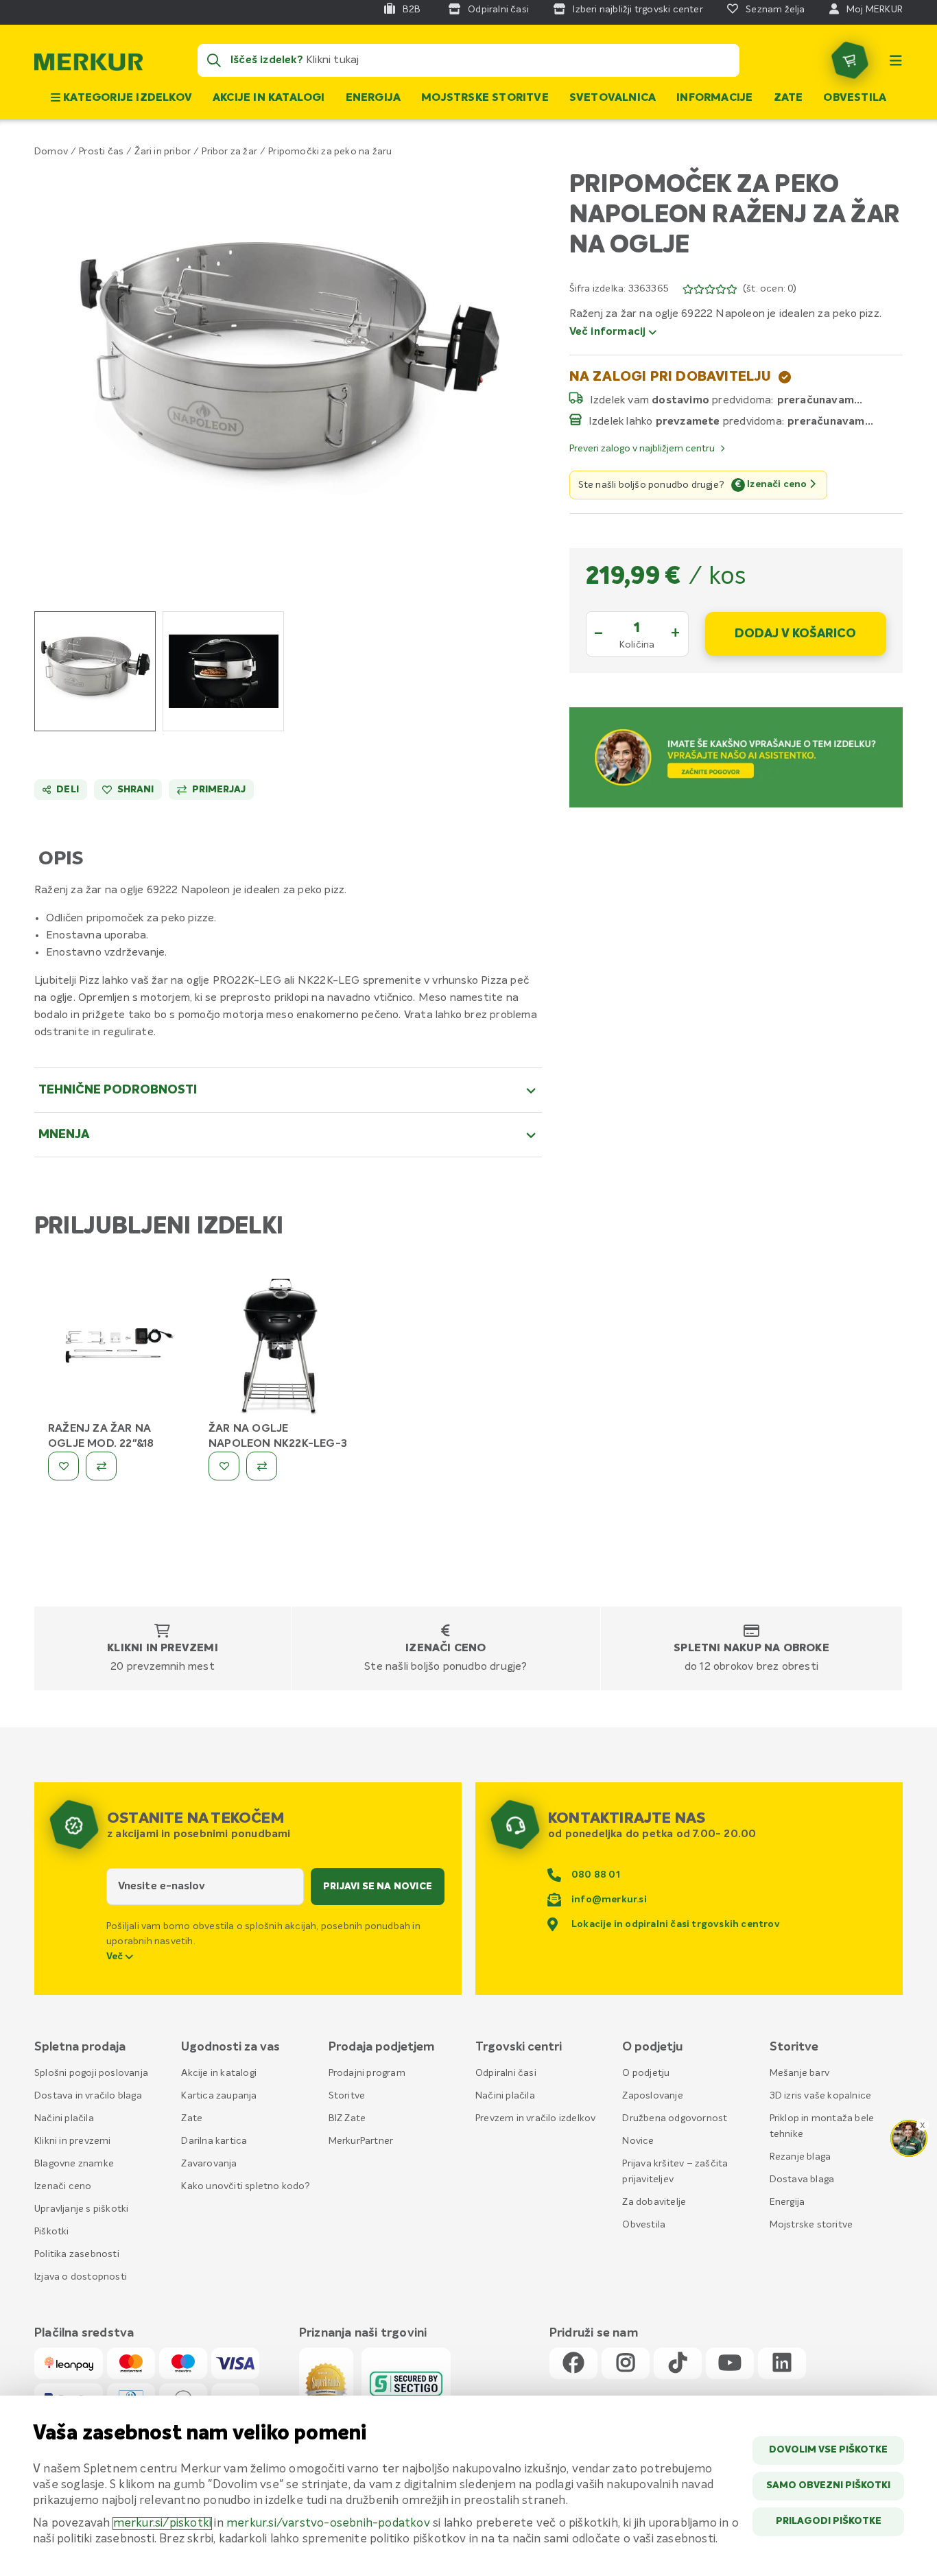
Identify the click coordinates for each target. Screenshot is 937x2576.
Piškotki (52, 2232)
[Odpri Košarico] (850, 60)
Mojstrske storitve (485, 98)
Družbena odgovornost (675, 2118)
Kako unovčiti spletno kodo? (245, 2186)
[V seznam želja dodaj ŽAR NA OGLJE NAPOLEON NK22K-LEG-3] (224, 1466)
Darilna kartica (214, 2141)
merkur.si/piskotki (163, 2524)
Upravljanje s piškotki (81, 2209)
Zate (788, 98)
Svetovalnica (613, 98)
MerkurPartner (361, 2141)
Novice (638, 2141)
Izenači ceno (446, 1649)
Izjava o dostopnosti (81, 2277)
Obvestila (855, 98)
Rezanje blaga (800, 2157)
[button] (288, 376)
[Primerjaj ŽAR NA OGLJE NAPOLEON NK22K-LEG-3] (262, 1466)
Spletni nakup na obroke (751, 1649)
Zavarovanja (209, 2164)
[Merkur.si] (88, 65)
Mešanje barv (799, 2073)
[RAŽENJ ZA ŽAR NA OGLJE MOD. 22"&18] (118, 1349)
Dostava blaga (802, 2179)
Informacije (714, 98)
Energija (373, 98)
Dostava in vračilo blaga (88, 2096)
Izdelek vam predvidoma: (682, 400)
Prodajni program (367, 2073)
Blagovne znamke (74, 2164)
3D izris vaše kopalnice (821, 2096)
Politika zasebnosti (77, 2254)
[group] (95, 671)
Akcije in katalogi (269, 98)
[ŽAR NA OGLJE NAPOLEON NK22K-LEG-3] (278, 1349)
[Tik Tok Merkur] (678, 2364)
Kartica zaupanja (219, 2096)
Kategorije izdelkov (126, 98)
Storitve (347, 2096)
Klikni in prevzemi (163, 1649)
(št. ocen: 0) (770, 289)
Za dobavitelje (654, 2202)
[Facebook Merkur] (573, 2364)
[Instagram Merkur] (626, 2364)
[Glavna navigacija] (896, 60)
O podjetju (646, 2073)
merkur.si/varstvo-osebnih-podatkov (328, 2524)
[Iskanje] (214, 60)
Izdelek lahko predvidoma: (687, 421)
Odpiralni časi (506, 2073)
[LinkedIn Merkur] (782, 2364)
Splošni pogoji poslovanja (91, 2073)
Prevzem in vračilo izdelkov (535, 2118)
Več (116, 1957)
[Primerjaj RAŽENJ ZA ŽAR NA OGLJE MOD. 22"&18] (101, 1466)
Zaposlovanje (652, 2096)
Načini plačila (64, 2118)
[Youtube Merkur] (730, 2364)
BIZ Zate (347, 2118)
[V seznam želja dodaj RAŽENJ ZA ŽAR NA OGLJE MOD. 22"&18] (63, 1466)
